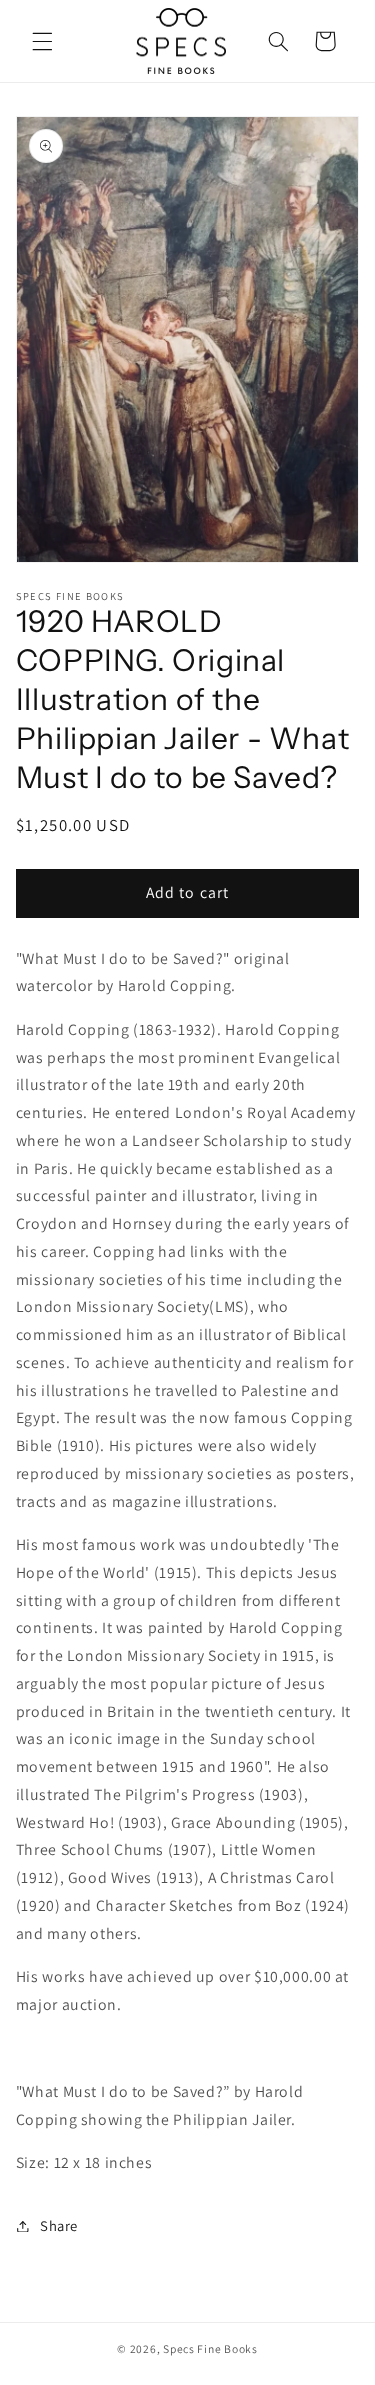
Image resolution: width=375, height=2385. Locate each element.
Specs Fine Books (210, 2348)
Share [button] (59, 2225)
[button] (42, 41)
